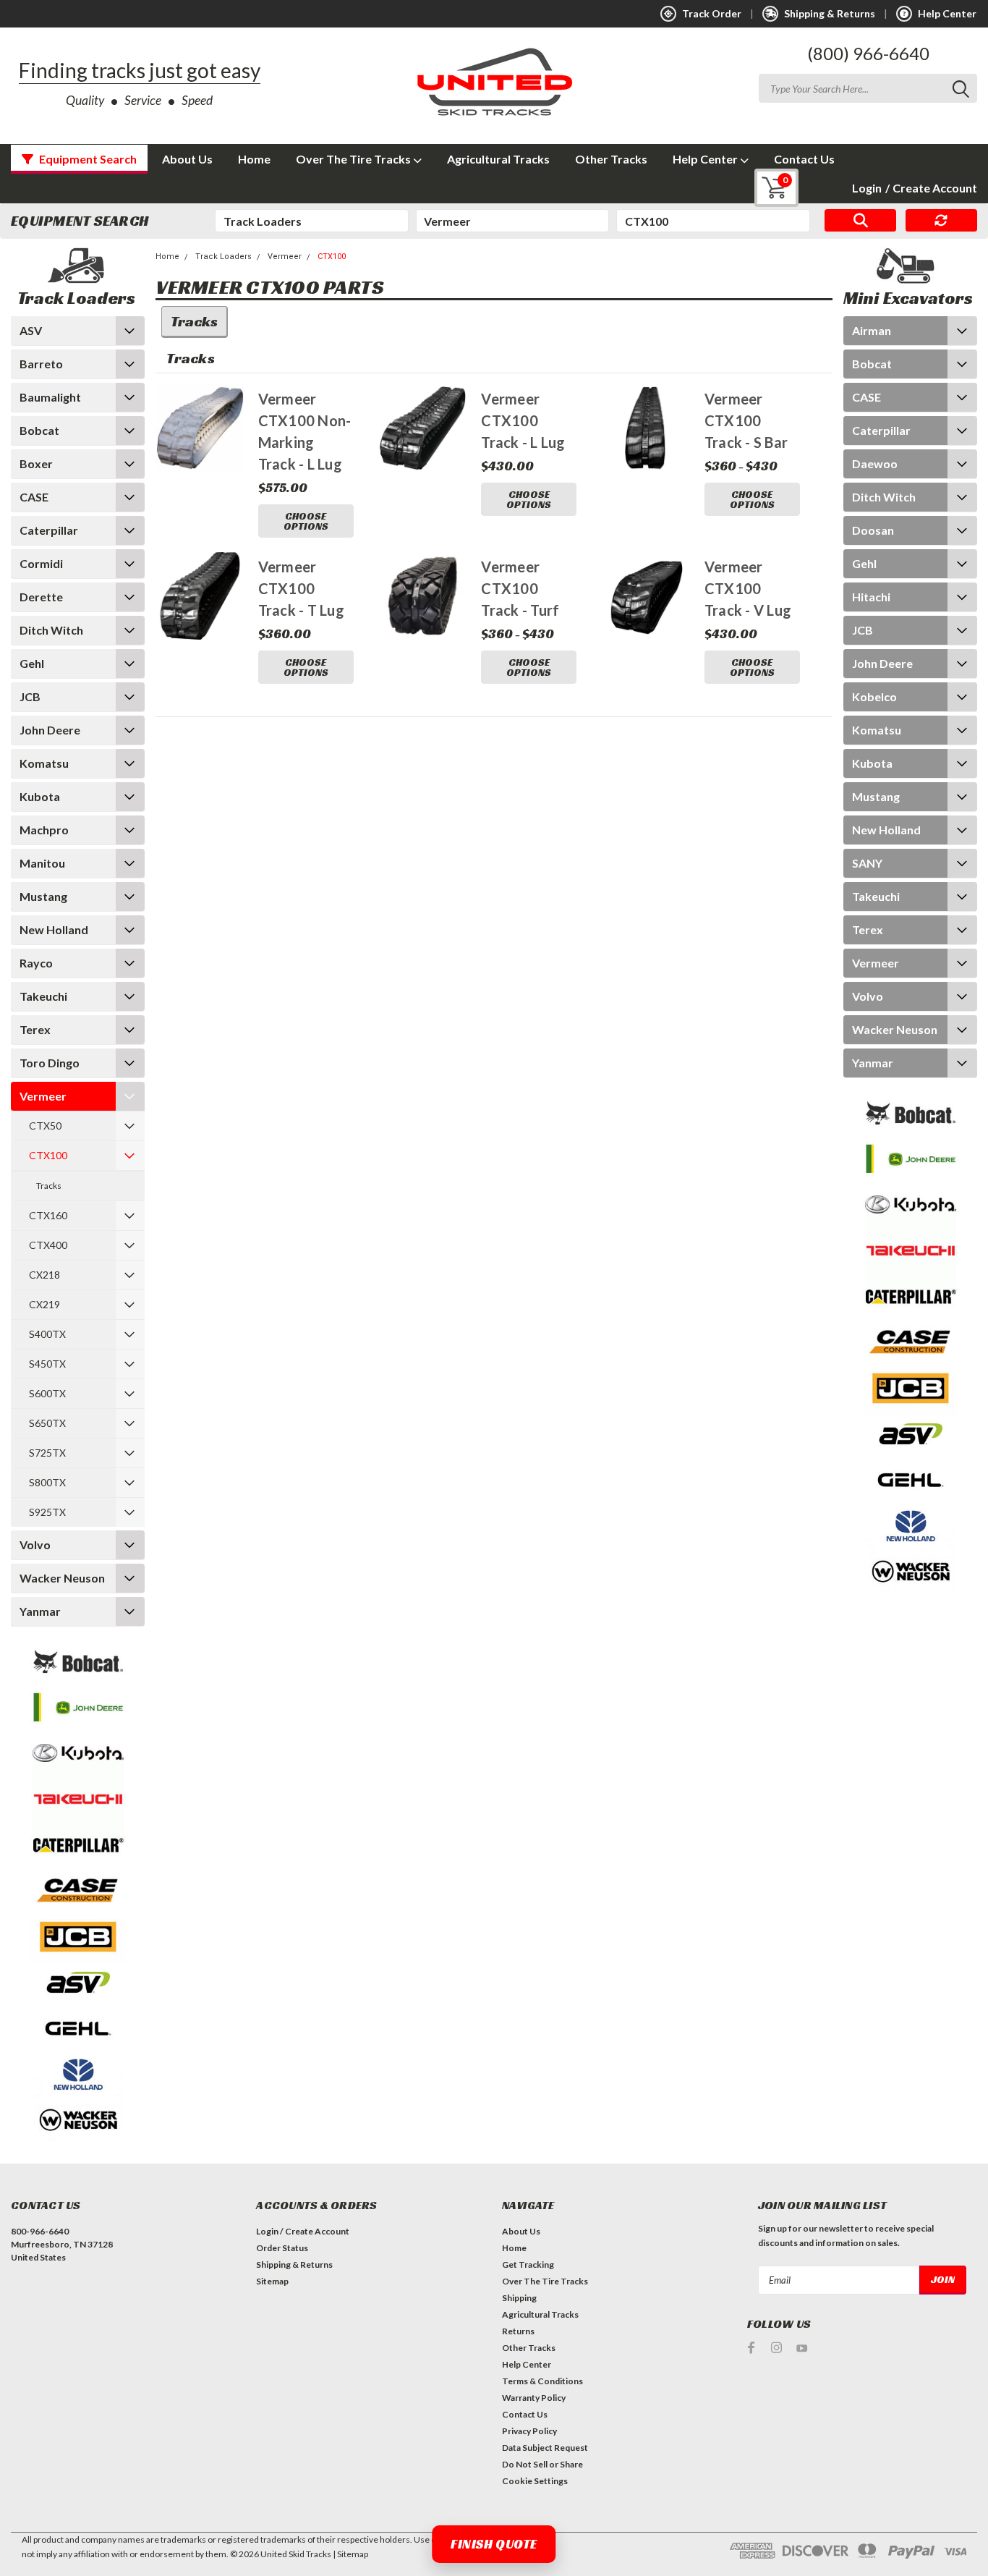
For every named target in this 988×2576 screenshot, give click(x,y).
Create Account (931, 188)
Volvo (35, 1545)
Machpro (44, 830)
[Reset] (941, 221)
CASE (34, 497)
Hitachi (871, 597)
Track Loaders (223, 257)
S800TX (47, 1482)
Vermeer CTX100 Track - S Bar (746, 420)
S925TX (47, 1512)
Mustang (43, 896)
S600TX (47, 1393)
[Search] (860, 221)
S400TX (47, 1334)
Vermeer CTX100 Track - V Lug (748, 588)
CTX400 (48, 1245)
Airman (872, 330)
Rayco (36, 963)
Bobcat (39, 430)
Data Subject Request (545, 2448)
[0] (766, 188)
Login (867, 188)
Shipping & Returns (294, 2264)
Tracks (49, 1186)
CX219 (44, 1304)
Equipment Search (87, 159)
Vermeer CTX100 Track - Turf (520, 588)
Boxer (36, 463)
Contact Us (804, 159)
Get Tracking (528, 2264)
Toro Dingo (50, 1063)
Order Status (282, 2248)
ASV (31, 330)
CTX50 (45, 1126)
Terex (35, 1029)
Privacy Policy (529, 2431)
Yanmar (40, 1611)
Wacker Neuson (62, 1578)
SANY (867, 863)
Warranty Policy (534, 2398)
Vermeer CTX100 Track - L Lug (523, 420)
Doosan (873, 530)
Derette (41, 597)
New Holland (54, 929)
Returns (518, 2331)
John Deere (50, 730)
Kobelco (874, 696)
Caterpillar (49, 530)
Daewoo (875, 463)
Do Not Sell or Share (542, 2464)
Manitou (42, 863)
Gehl (32, 663)
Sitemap (272, 2281)
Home (254, 159)
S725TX (47, 1453)
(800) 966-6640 (868, 53)
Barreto (41, 364)
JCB (30, 696)
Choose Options (306, 521)
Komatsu (44, 763)
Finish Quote (494, 2544)
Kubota (40, 796)
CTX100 (48, 1155)
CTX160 (48, 1215)
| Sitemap (350, 2554)
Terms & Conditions (542, 2381)
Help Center (706, 159)
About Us (187, 159)
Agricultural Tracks (498, 159)
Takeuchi (43, 996)
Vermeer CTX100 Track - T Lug (301, 588)
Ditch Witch (51, 630)
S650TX (47, 1423)
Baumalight (50, 397)
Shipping (519, 2298)
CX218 (44, 1275)
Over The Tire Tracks (354, 159)
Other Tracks (611, 159)
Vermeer (43, 1096)
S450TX (47, 1364)
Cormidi (41, 563)
